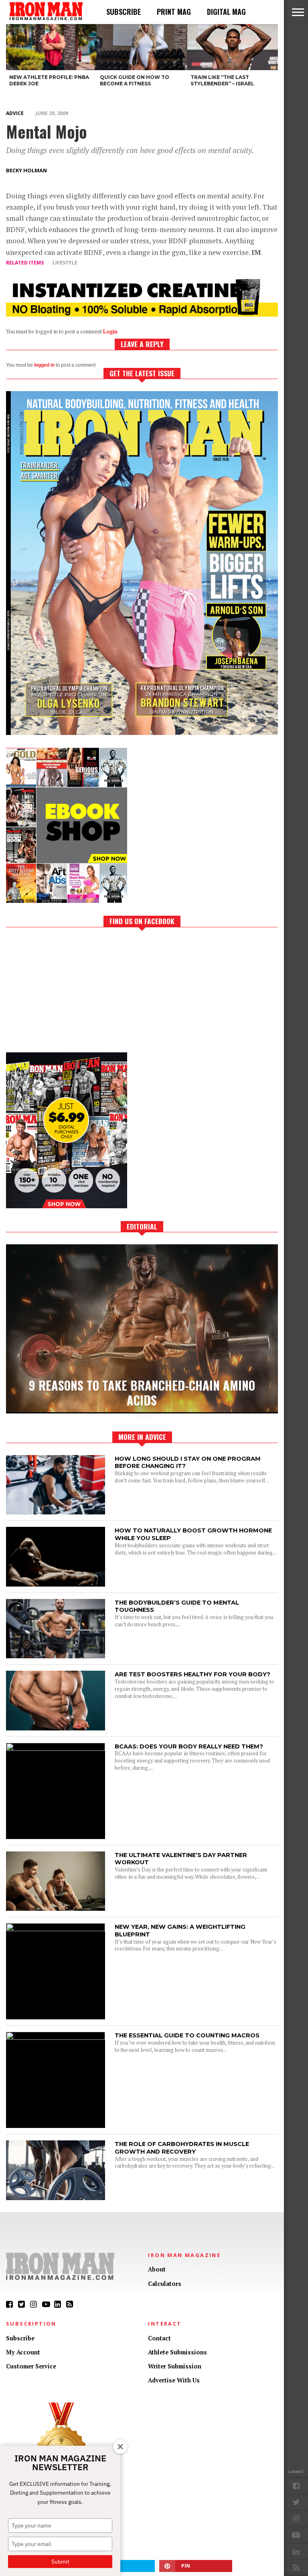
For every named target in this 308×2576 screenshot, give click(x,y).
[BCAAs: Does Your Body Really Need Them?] (56, 1749)
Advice (15, 113)
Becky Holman (26, 170)
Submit (60, 2562)
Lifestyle (65, 263)
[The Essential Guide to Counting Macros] (56, 2038)
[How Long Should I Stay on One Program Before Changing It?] (56, 1512)
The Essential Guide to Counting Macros (187, 2035)
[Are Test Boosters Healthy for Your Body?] (56, 1728)
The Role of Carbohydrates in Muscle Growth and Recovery (182, 2148)
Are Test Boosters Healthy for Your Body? (192, 1674)
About (157, 2269)
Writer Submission (175, 2366)
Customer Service (31, 2366)
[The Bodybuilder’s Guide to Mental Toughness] (56, 1656)
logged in (44, 365)
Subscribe (124, 12)
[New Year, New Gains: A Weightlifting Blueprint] (56, 1929)
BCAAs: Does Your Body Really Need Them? (189, 1746)
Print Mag (174, 12)
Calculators (165, 2284)
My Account (23, 2352)
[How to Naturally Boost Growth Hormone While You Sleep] (56, 1584)
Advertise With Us (174, 2380)
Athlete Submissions (177, 2352)
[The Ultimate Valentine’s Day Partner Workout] (56, 1909)
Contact (159, 2338)
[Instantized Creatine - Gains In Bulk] (142, 314)
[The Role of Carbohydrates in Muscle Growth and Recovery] (56, 2198)
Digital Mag (226, 12)
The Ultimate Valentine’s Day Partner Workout (181, 1859)
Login (110, 332)
